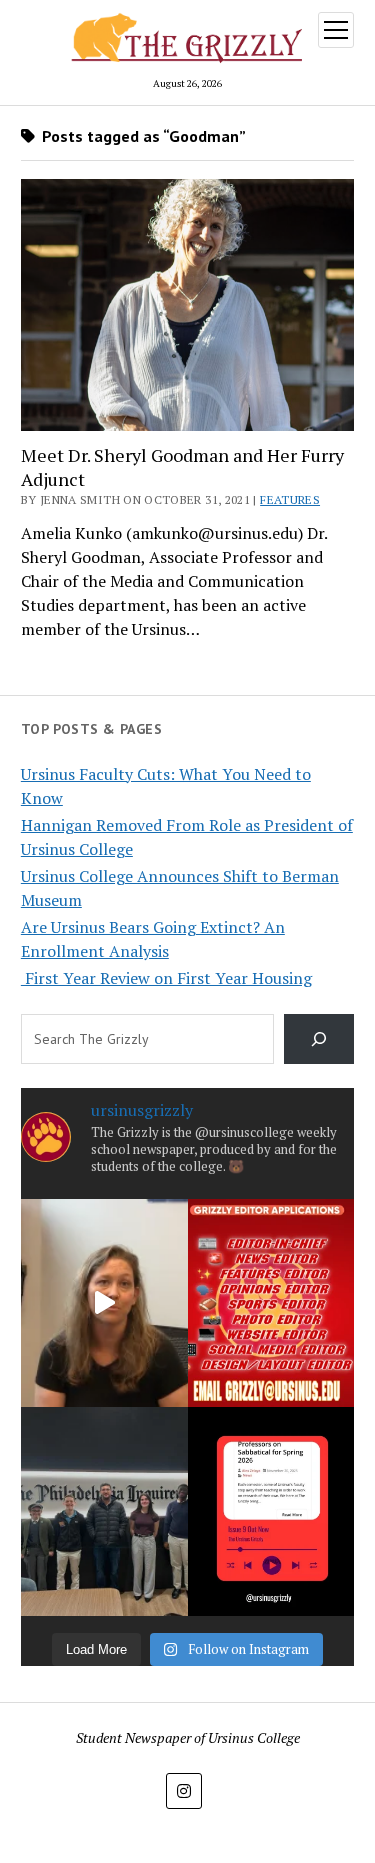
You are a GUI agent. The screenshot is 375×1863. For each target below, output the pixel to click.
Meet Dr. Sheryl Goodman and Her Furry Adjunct (182, 467)
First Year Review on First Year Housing (166, 978)
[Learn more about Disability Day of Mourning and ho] (104, 1303)
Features (290, 499)
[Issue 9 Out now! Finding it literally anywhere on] (271, 1511)
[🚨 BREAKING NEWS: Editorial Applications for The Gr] (271, 1303)
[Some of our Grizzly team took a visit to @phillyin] (104, 1511)
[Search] (319, 1038)
